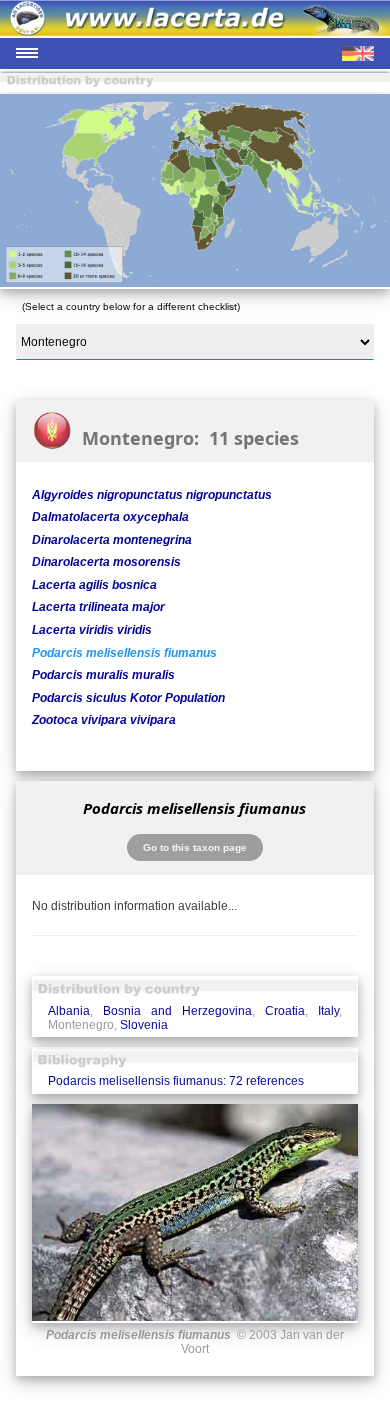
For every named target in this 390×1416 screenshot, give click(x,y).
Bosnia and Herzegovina (177, 1011)
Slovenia (144, 1025)
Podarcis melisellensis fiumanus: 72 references (176, 1081)
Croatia (285, 1011)
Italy (328, 1011)
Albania (69, 1011)
